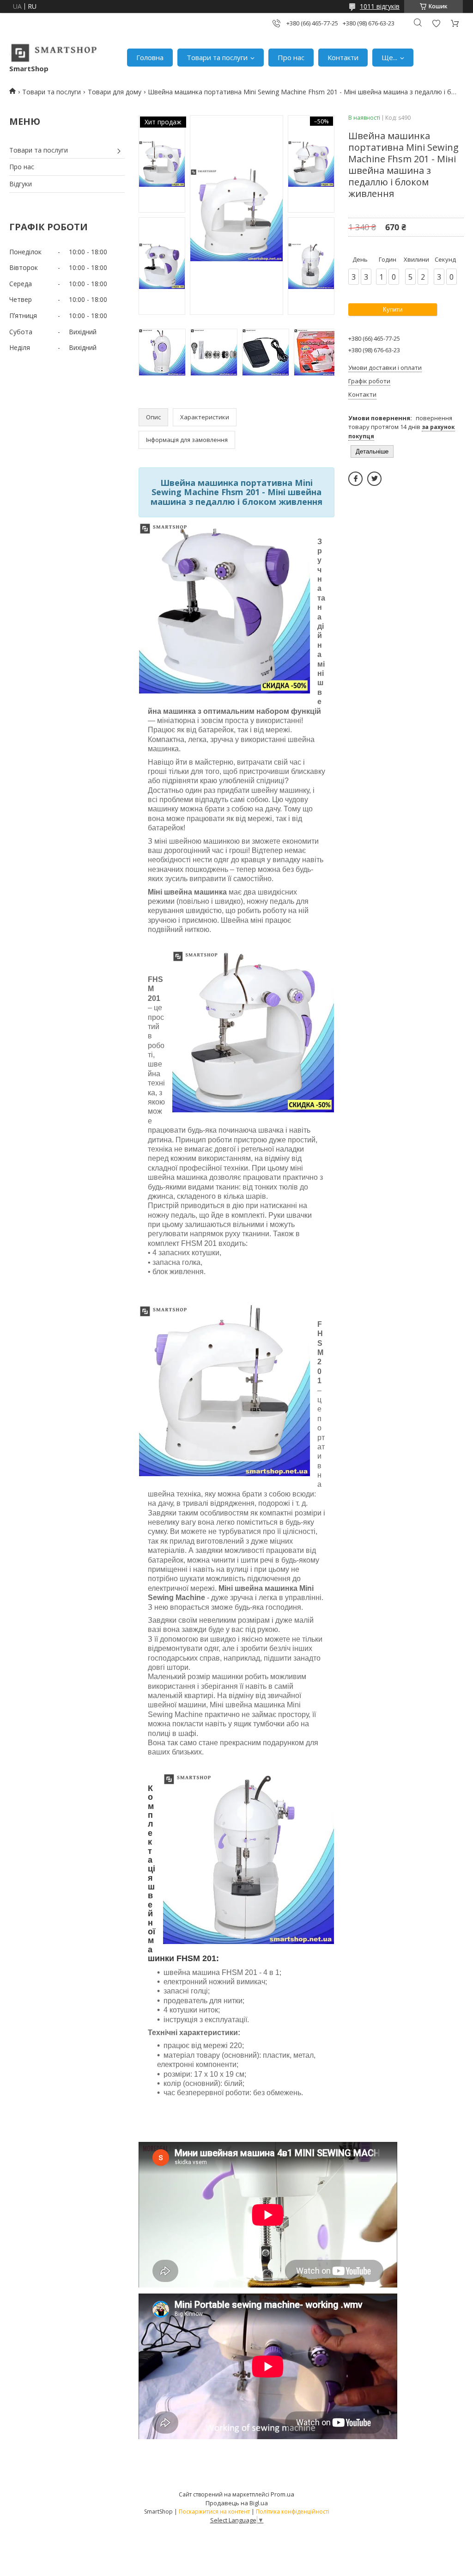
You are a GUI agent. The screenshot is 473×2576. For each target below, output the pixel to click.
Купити (393, 310)
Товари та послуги (217, 57)
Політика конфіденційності (293, 2512)
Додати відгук (436, 23)
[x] (374, 479)
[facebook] (355, 479)
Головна (150, 57)
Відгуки (21, 184)
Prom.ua (282, 2494)
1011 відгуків (380, 6)
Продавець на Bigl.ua (237, 2503)
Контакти (343, 57)
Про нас (291, 57)
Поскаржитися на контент (214, 2512)
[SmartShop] (54, 53)
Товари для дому (115, 92)
